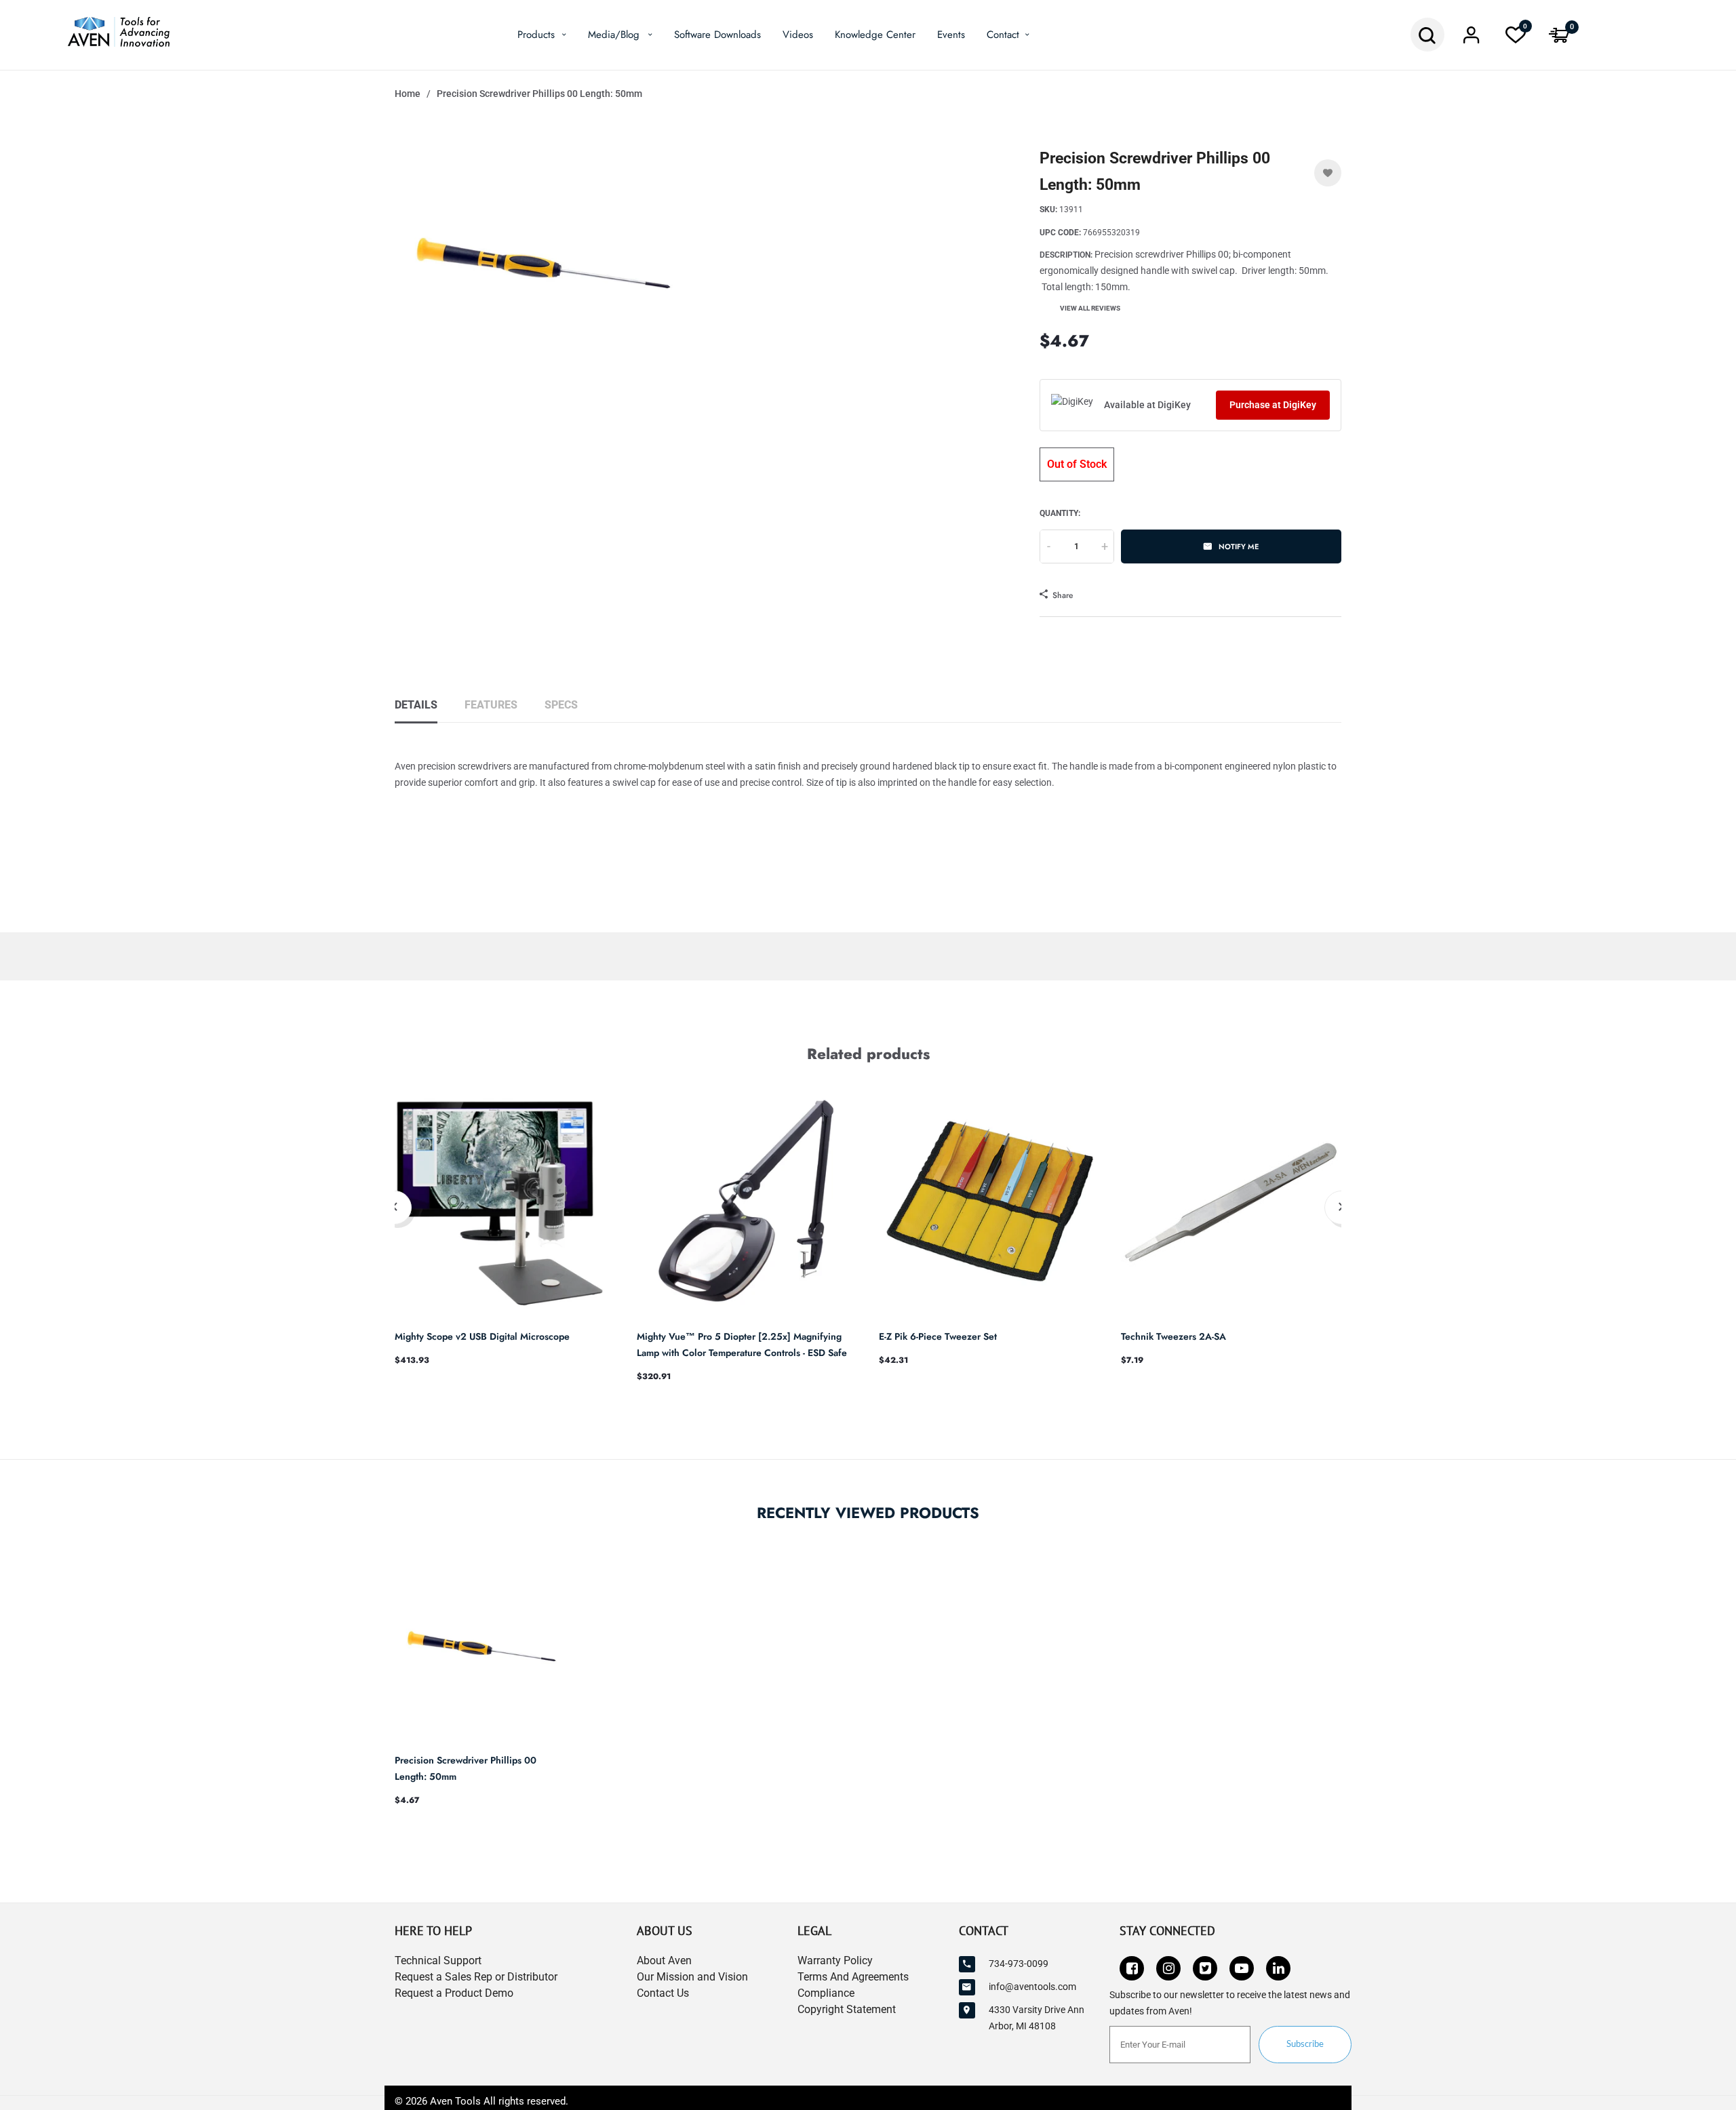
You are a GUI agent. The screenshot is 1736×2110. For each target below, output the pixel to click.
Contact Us (663, 1993)
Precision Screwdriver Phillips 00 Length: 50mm (466, 1768)
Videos (798, 35)
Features (491, 705)
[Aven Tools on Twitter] (1205, 1968)
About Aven (664, 1960)
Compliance (826, 1993)
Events (951, 35)
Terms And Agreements (853, 1977)
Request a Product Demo (454, 1993)
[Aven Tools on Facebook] (1132, 1968)
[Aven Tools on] (1278, 1968)
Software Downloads (717, 35)
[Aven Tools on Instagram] (1168, 1968)
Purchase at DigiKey (1273, 405)
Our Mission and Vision (692, 1977)
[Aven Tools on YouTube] (1242, 1968)
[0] (1516, 39)
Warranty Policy (835, 1960)
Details (416, 705)
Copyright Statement (847, 2009)
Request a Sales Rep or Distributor (476, 1977)
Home (408, 94)
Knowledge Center (875, 35)
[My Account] (1472, 39)
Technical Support (438, 1960)
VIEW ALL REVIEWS (1090, 308)
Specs (561, 705)
